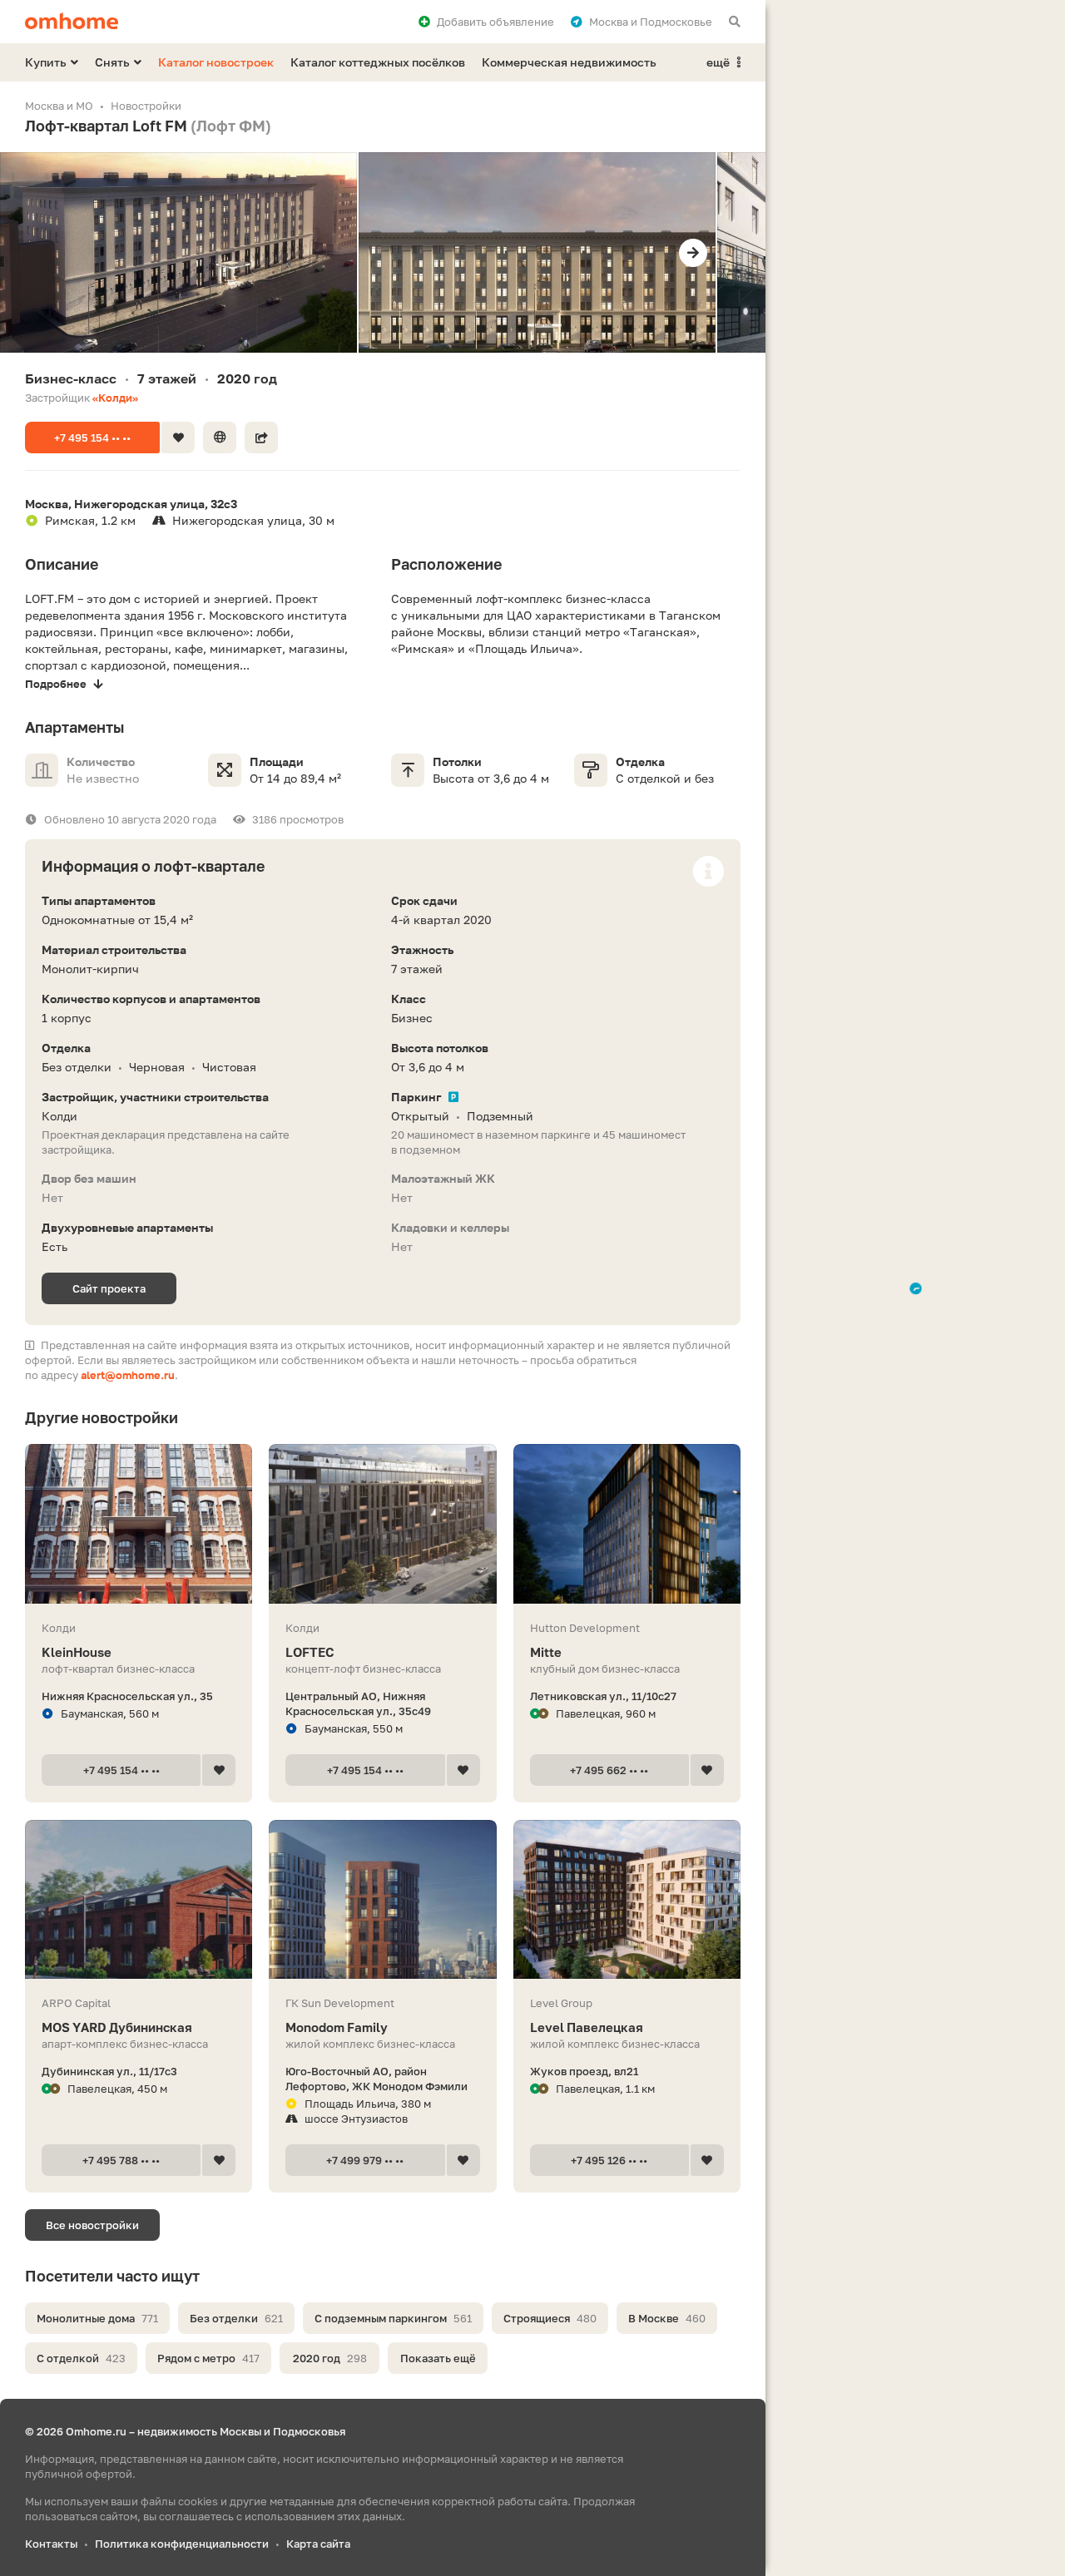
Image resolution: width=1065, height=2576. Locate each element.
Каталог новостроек (216, 62)
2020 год (330, 2358)
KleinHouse (77, 1652)
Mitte (546, 1652)
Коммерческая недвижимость (569, 62)
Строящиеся (550, 2318)
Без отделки (236, 2318)
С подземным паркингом (393, 2318)
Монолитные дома (97, 2318)
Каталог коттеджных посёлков (378, 62)
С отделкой (81, 2358)
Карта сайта (318, 2544)
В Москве (667, 2318)
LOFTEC (310, 1652)
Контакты (51, 2544)
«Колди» (115, 398)
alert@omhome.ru (128, 1375)
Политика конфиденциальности (182, 2544)
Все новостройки (92, 2225)
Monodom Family (337, 2027)
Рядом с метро (208, 2358)
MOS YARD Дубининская (117, 2027)
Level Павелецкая (587, 2027)
